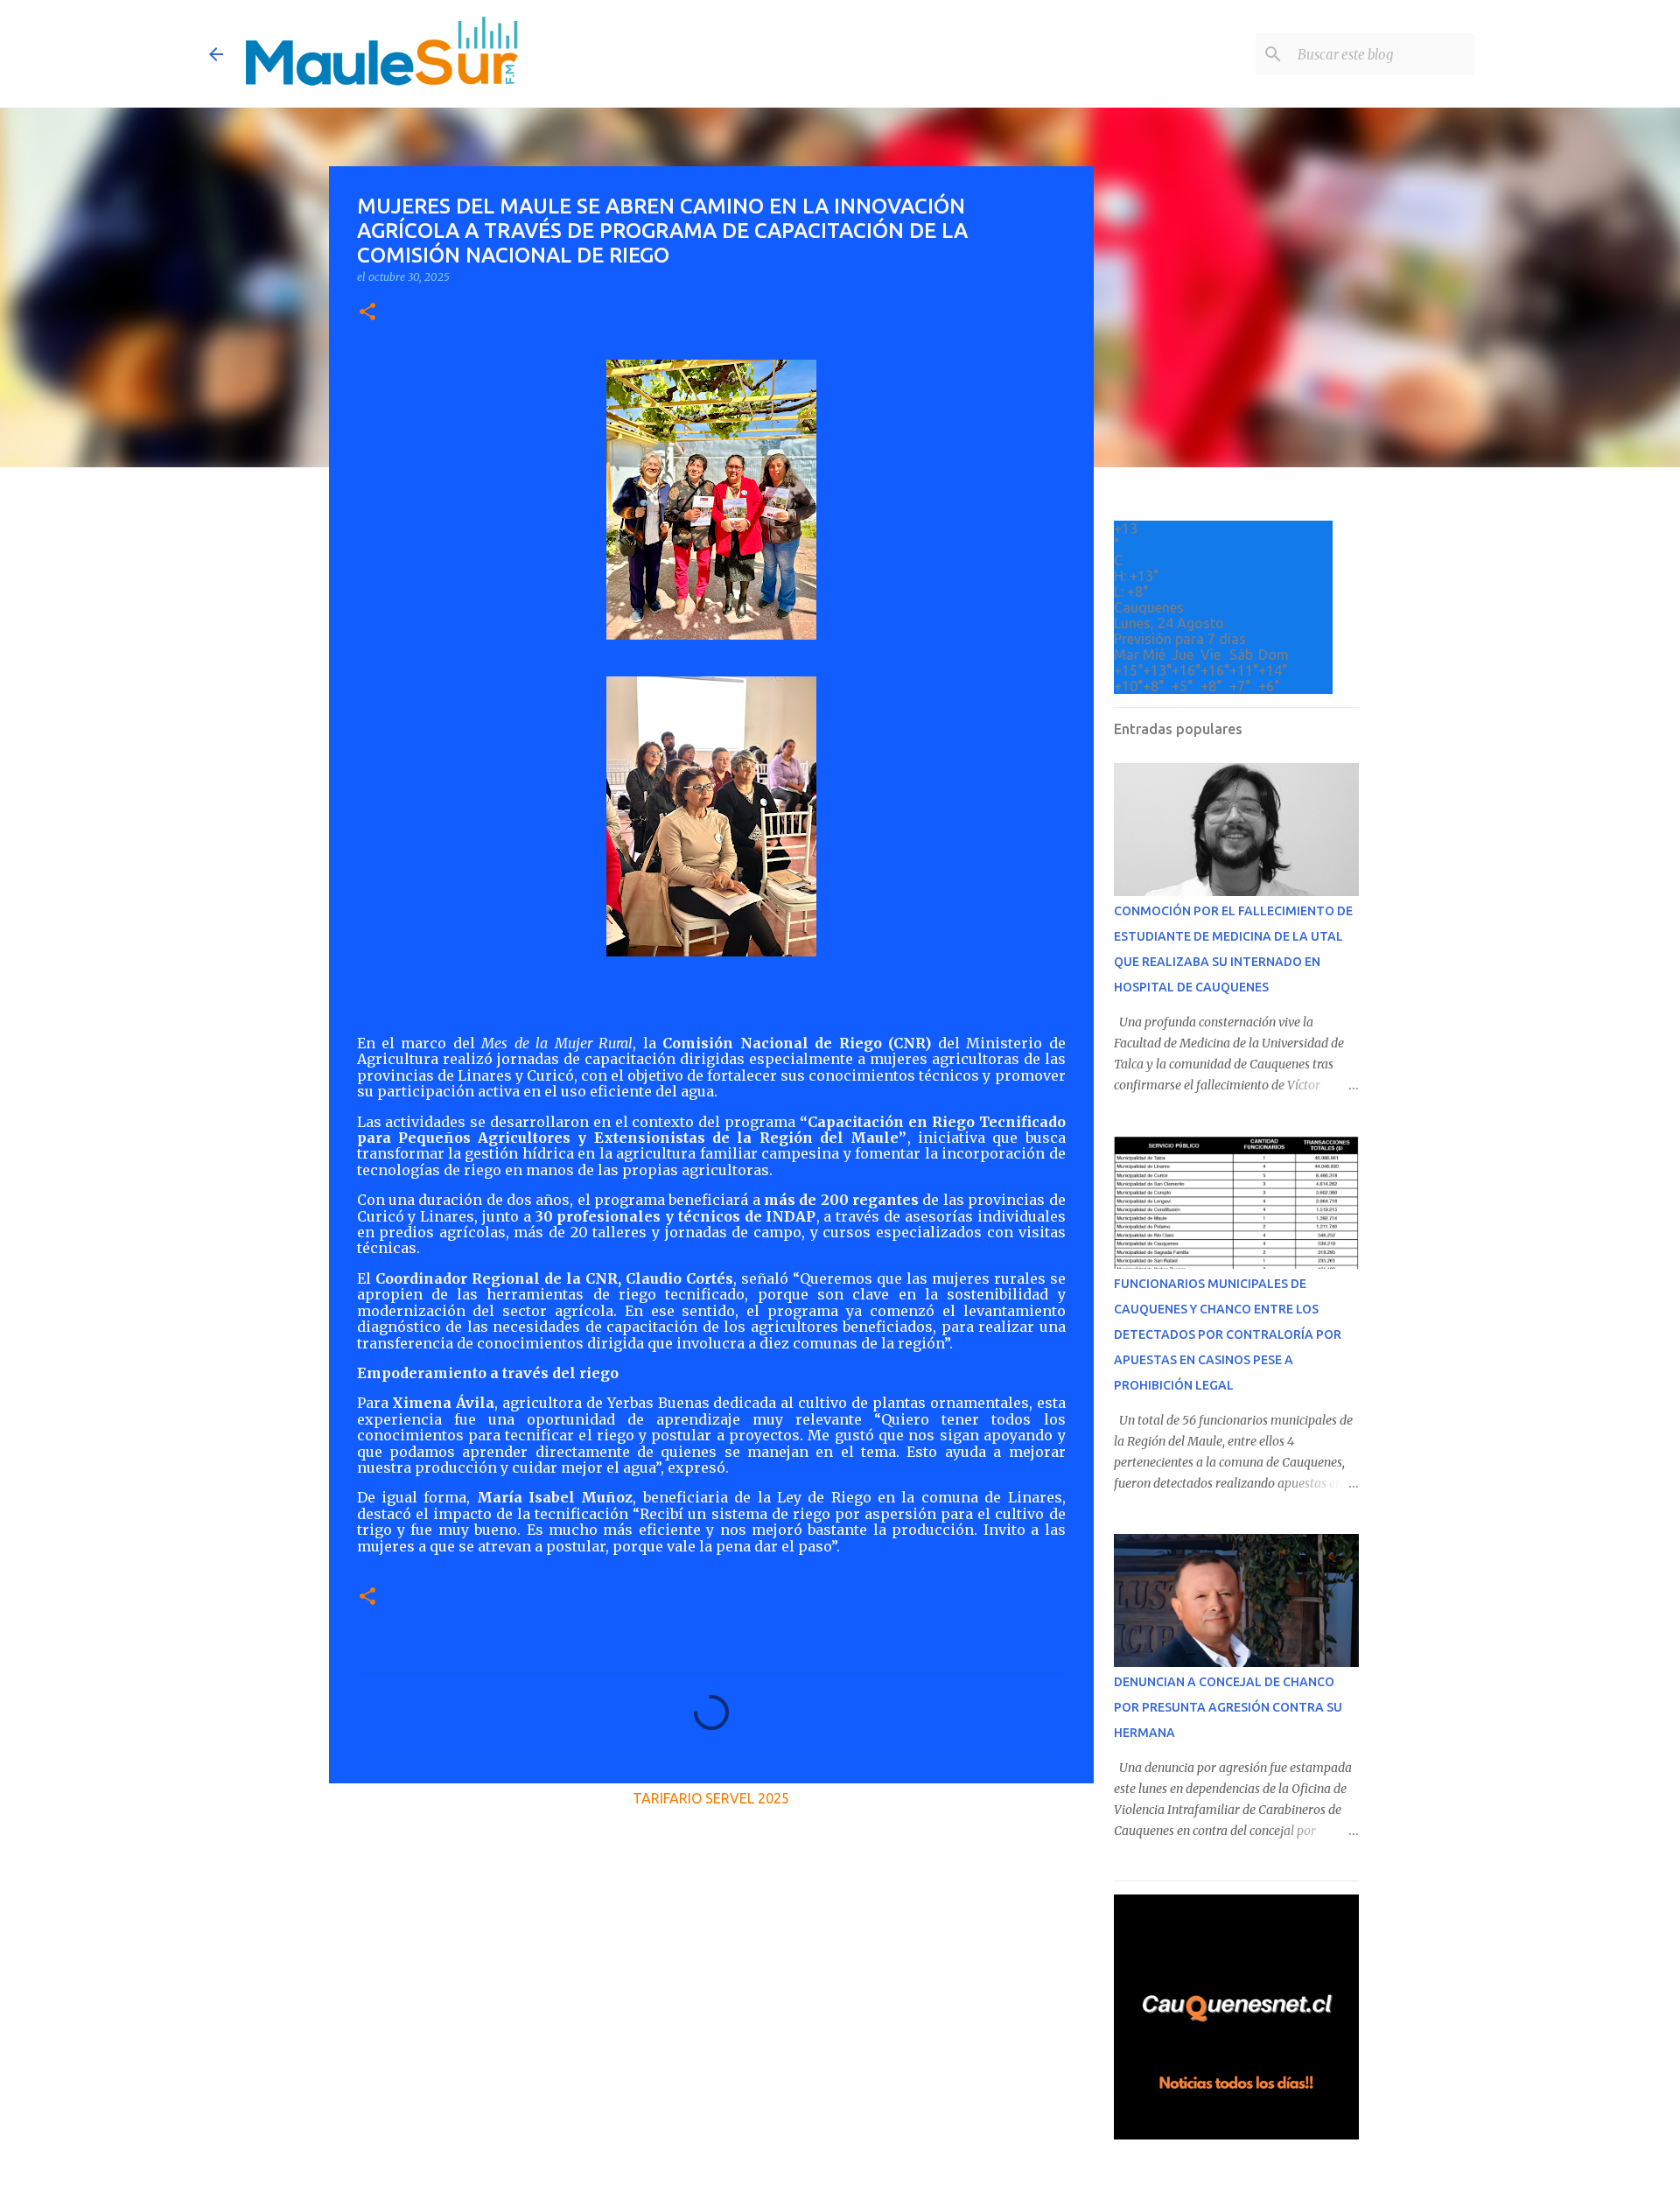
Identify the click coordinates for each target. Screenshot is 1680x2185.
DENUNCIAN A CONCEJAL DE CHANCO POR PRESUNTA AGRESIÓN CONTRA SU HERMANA (1228, 1707)
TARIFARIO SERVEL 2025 (711, 1798)
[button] (367, 313)
